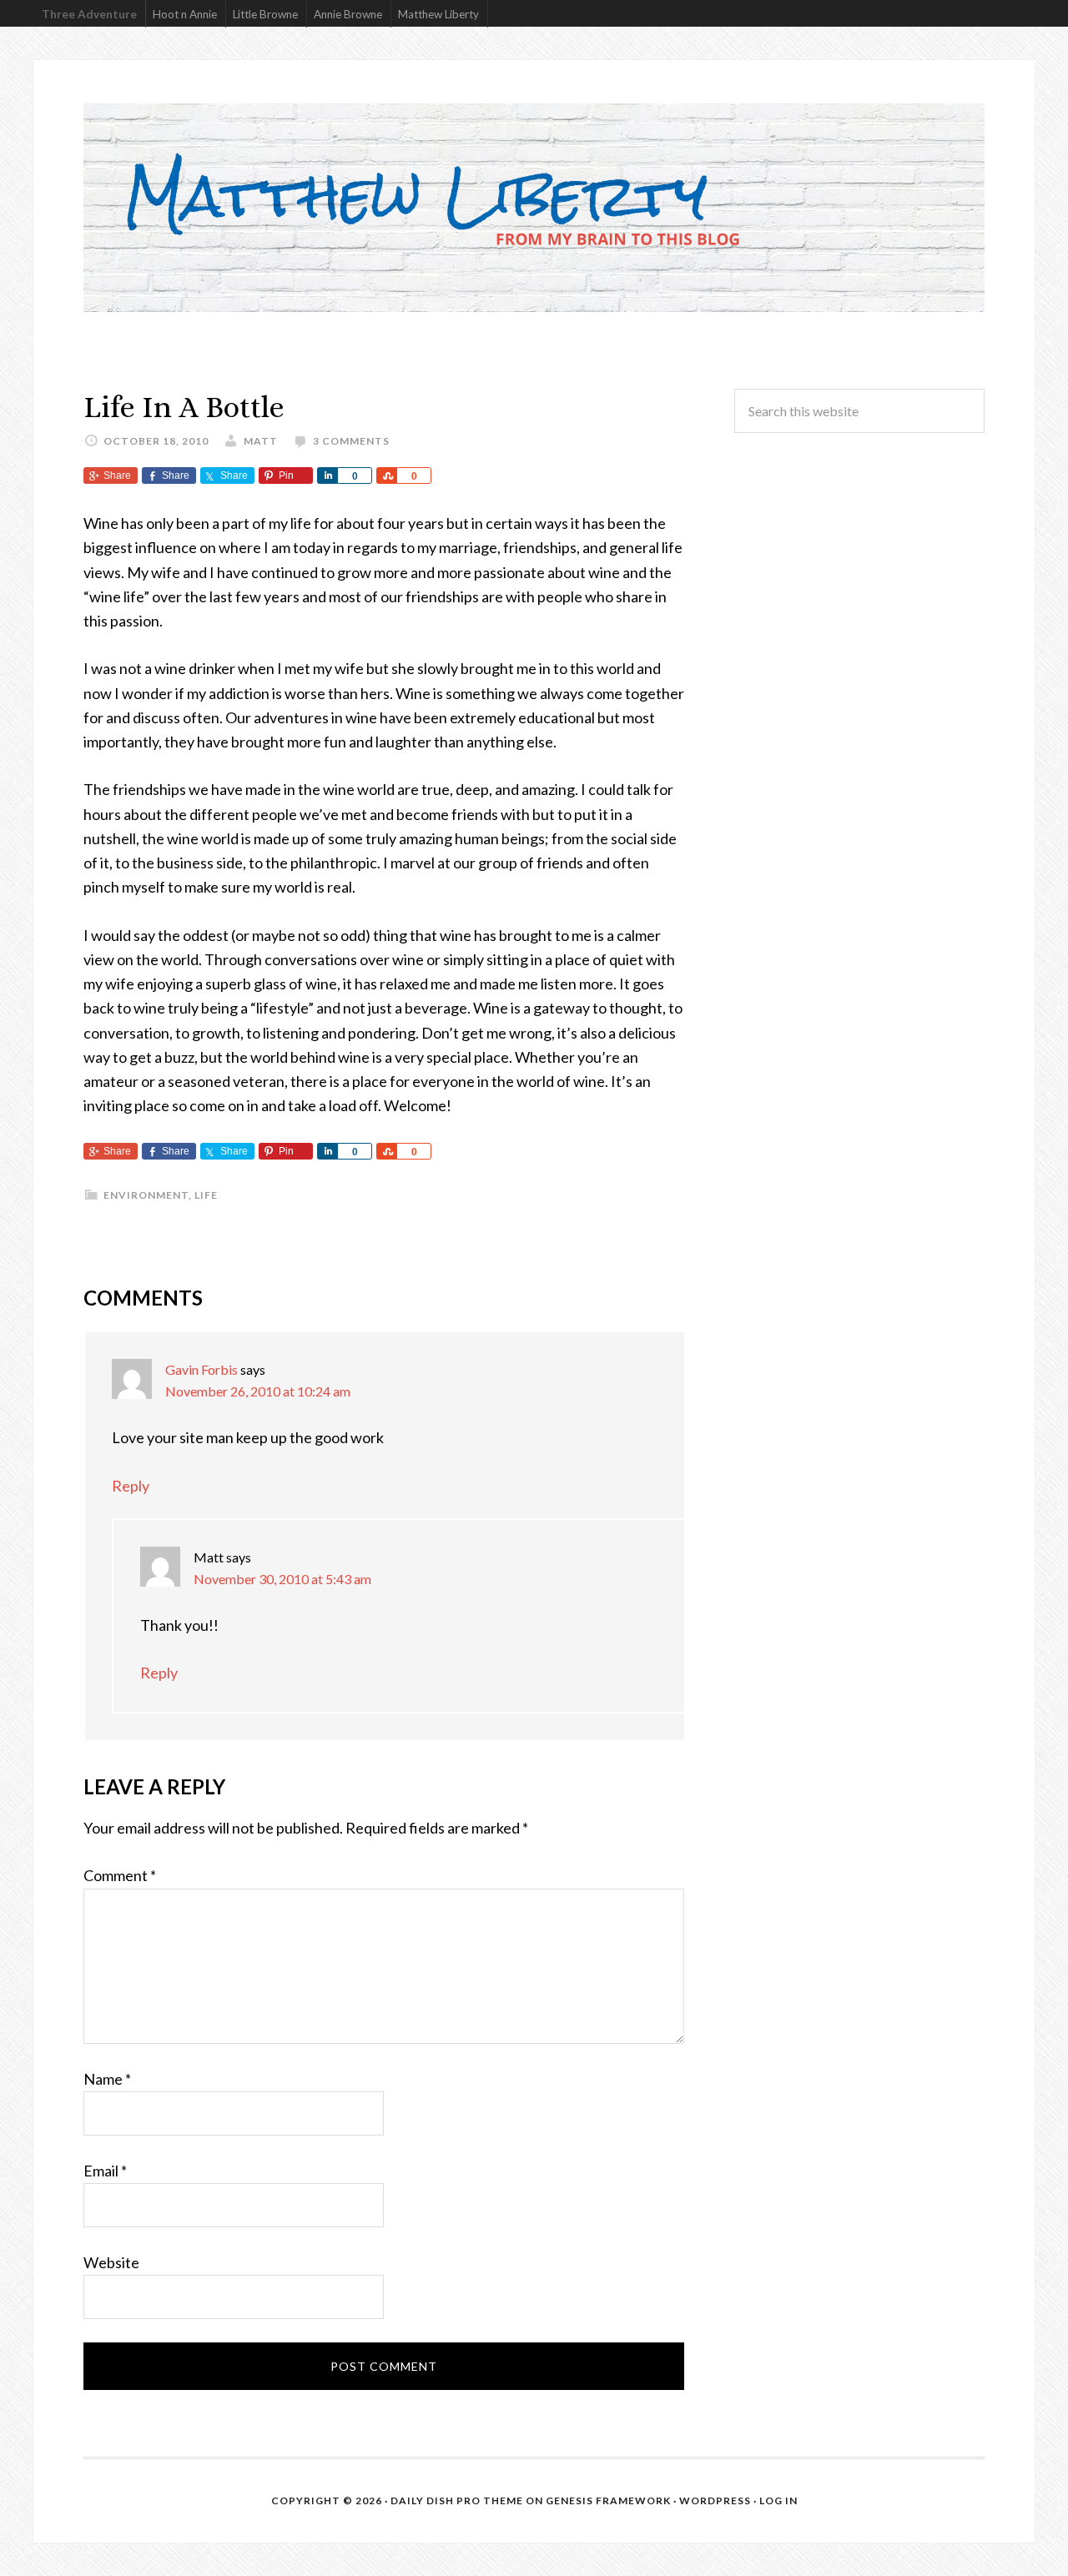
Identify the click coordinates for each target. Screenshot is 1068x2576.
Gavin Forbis (202, 1369)
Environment (146, 1195)
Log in (778, 2501)
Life (206, 1195)
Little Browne (265, 14)
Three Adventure (89, 14)
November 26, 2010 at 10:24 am (258, 1391)
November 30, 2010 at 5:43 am (282, 1579)
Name (107, 2079)
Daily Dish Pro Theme (457, 2501)
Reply (131, 1486)
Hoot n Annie (185, 14)
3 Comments (351, 441)
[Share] (327, 475)
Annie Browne (348, 14)
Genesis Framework (608, 2501)
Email (105, 2171)
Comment (120, 1875)
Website (111, 2262)
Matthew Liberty (438, 14)
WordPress (715, 2501)
